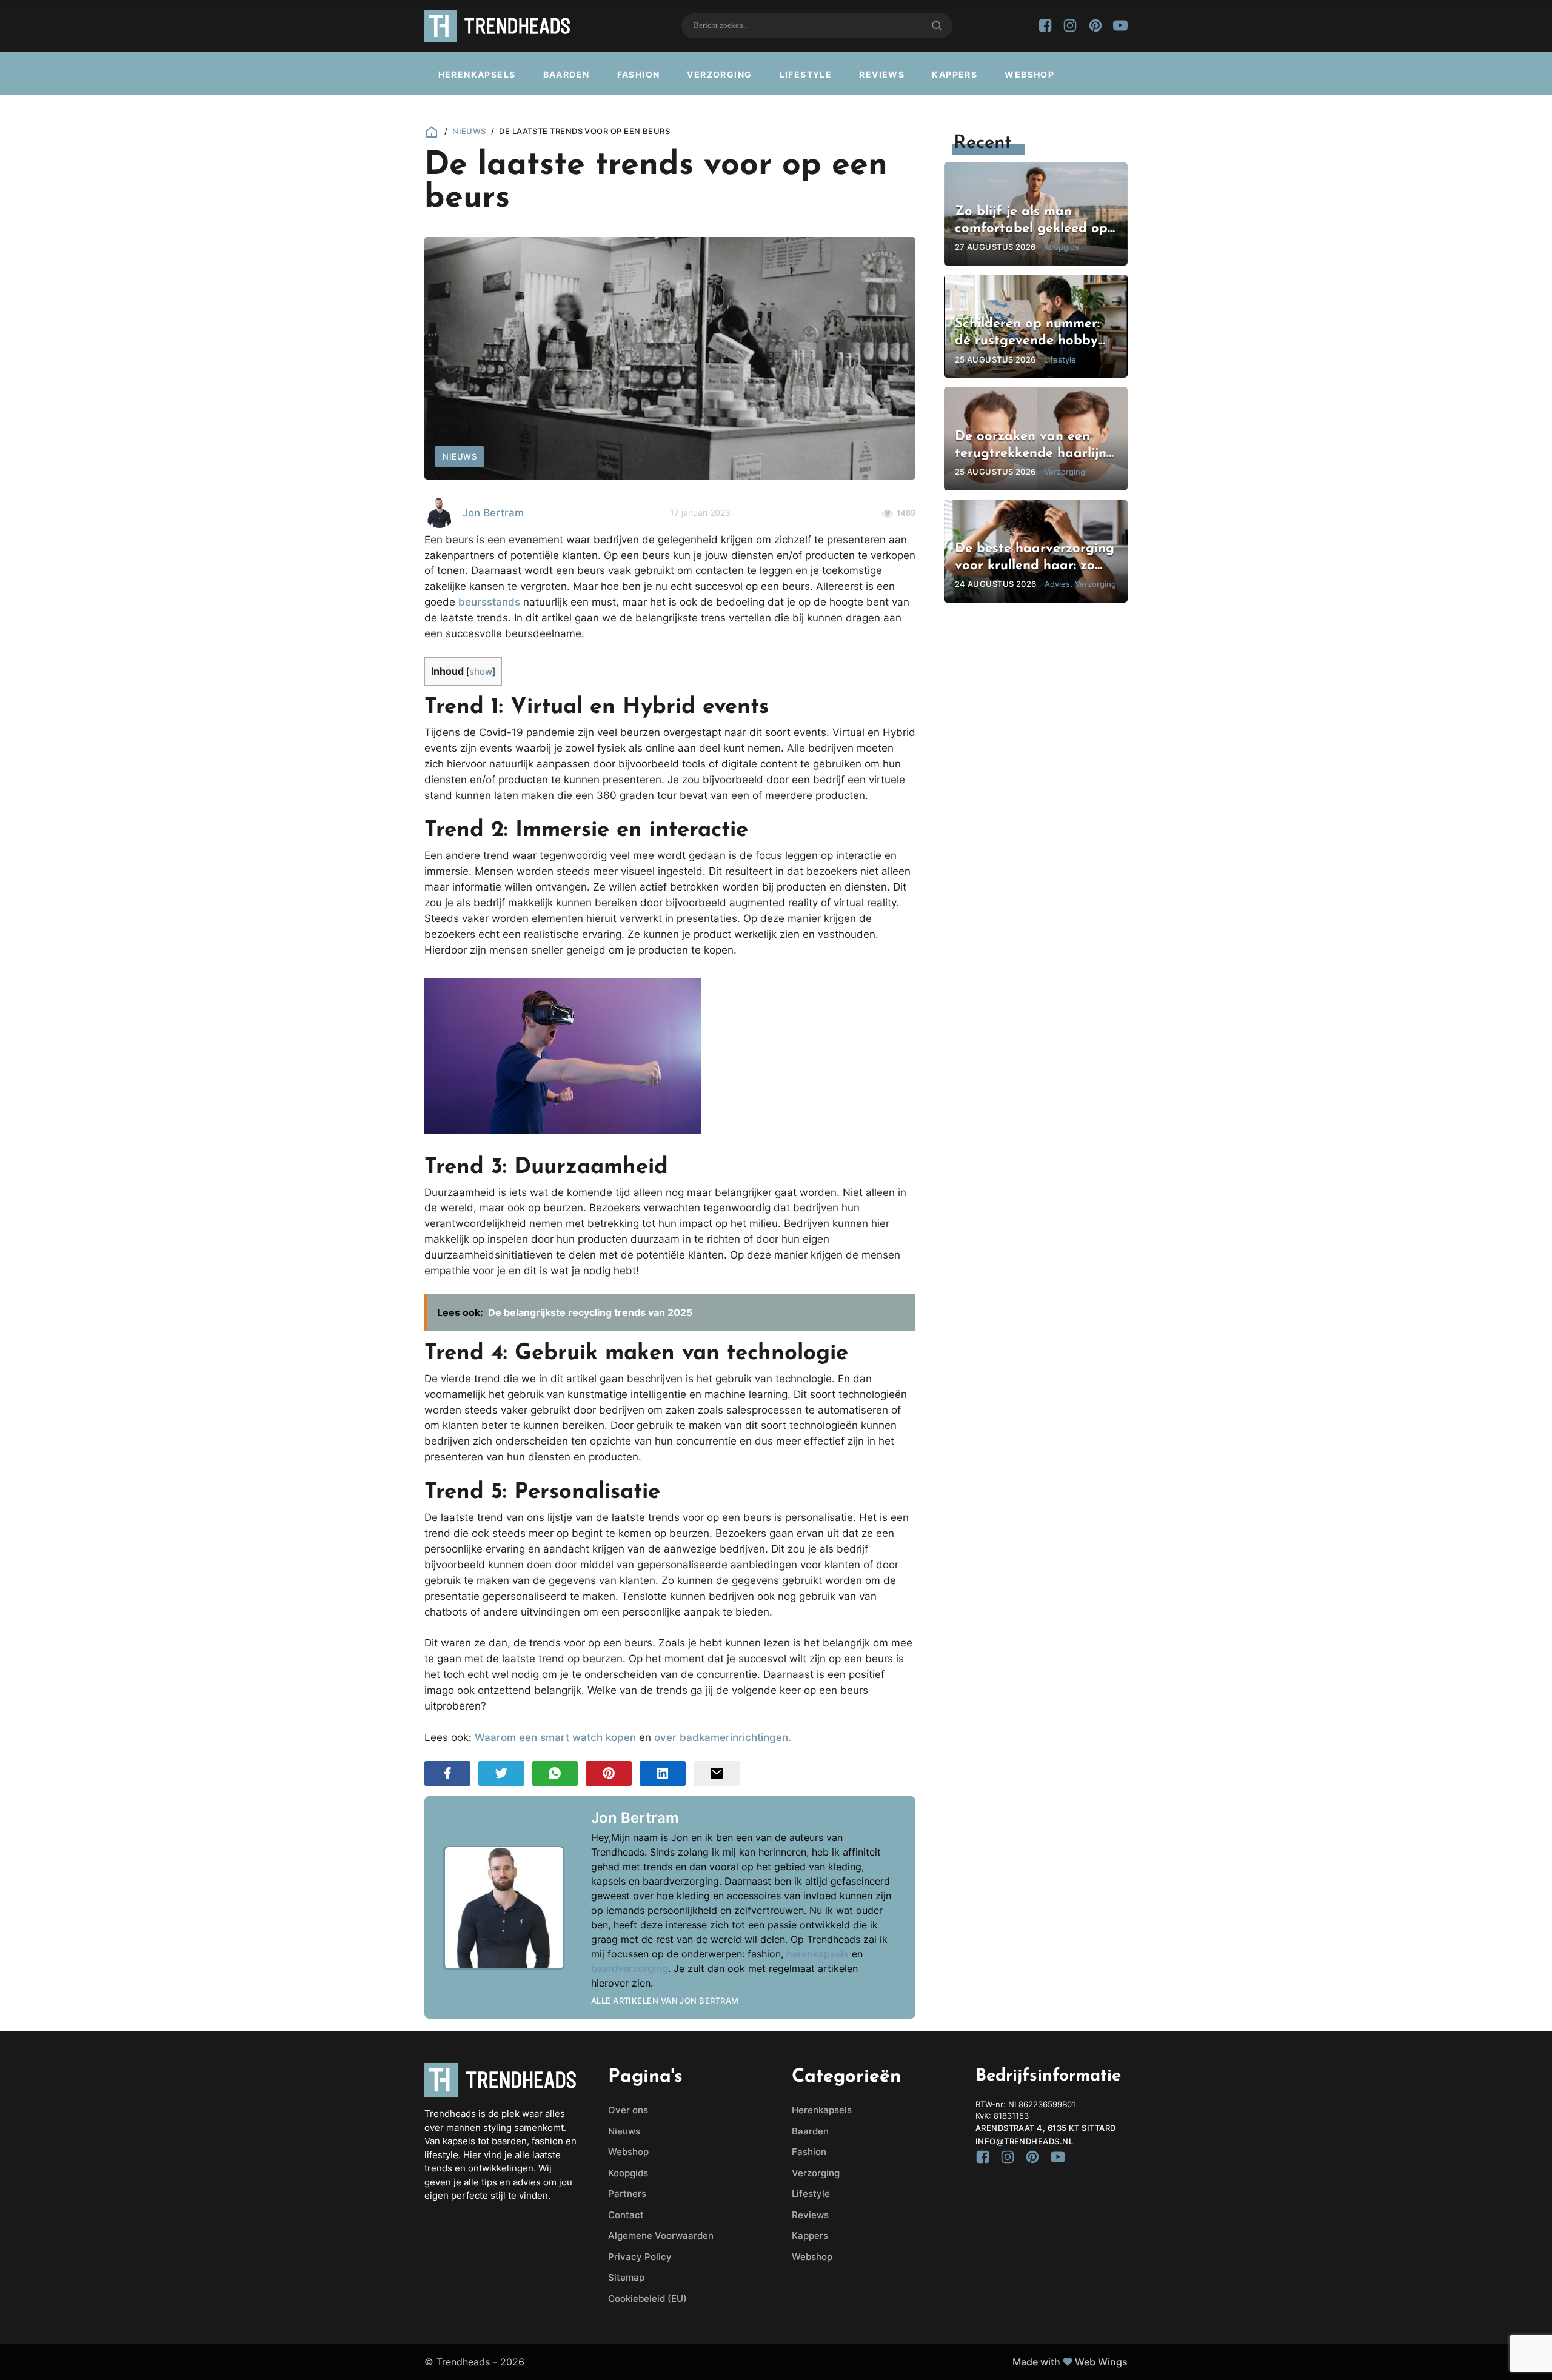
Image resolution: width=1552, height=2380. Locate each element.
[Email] (717, 1773)
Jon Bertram (493, 513)
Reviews (882, 74)
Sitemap (626, 2277)
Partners (627, 2194)
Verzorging (719, 74)
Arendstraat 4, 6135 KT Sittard (1046, 2128)
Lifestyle (806, 74)
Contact (626, 2215)
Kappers (955, 74)
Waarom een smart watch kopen (555, 1737)
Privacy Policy (640, 2257)
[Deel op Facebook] (447, 1773)
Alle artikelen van (665, 2001)
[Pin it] (609, 1773)
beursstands (489, 602)
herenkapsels (818, 1954)
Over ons (628, 2110)
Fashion (639, 74)
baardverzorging (630, 1968)
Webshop (1029, 74)
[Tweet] (501, 1773)
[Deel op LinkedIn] (663, 1773)
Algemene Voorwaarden (661, 2235)
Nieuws (469, 131)
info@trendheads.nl (1024, 2141)
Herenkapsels (477, 74)
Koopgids (628, 2173)
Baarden (567, 74)
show (481, 672)
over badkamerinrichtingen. (723, 1737)
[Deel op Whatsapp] (555, 1773)
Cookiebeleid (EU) (647, 2298)
